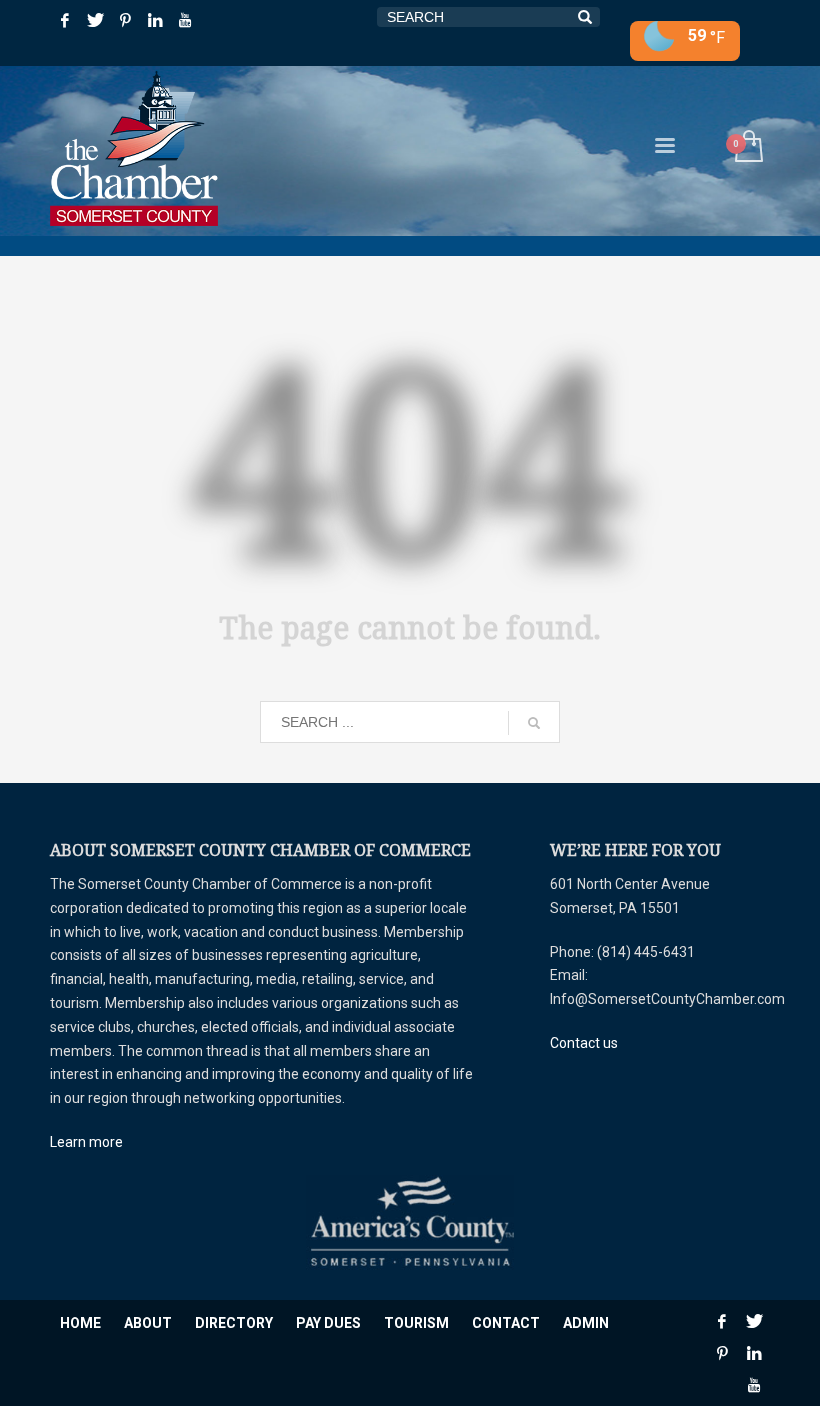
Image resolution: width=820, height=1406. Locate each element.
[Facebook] (65, 20)
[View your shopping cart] (747, 148)
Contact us (584, 1043)
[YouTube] (185, 20)
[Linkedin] (155, 20)
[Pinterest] (125, 20)
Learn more (86, 1142)
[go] (534, 723)
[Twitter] (95, 20)
